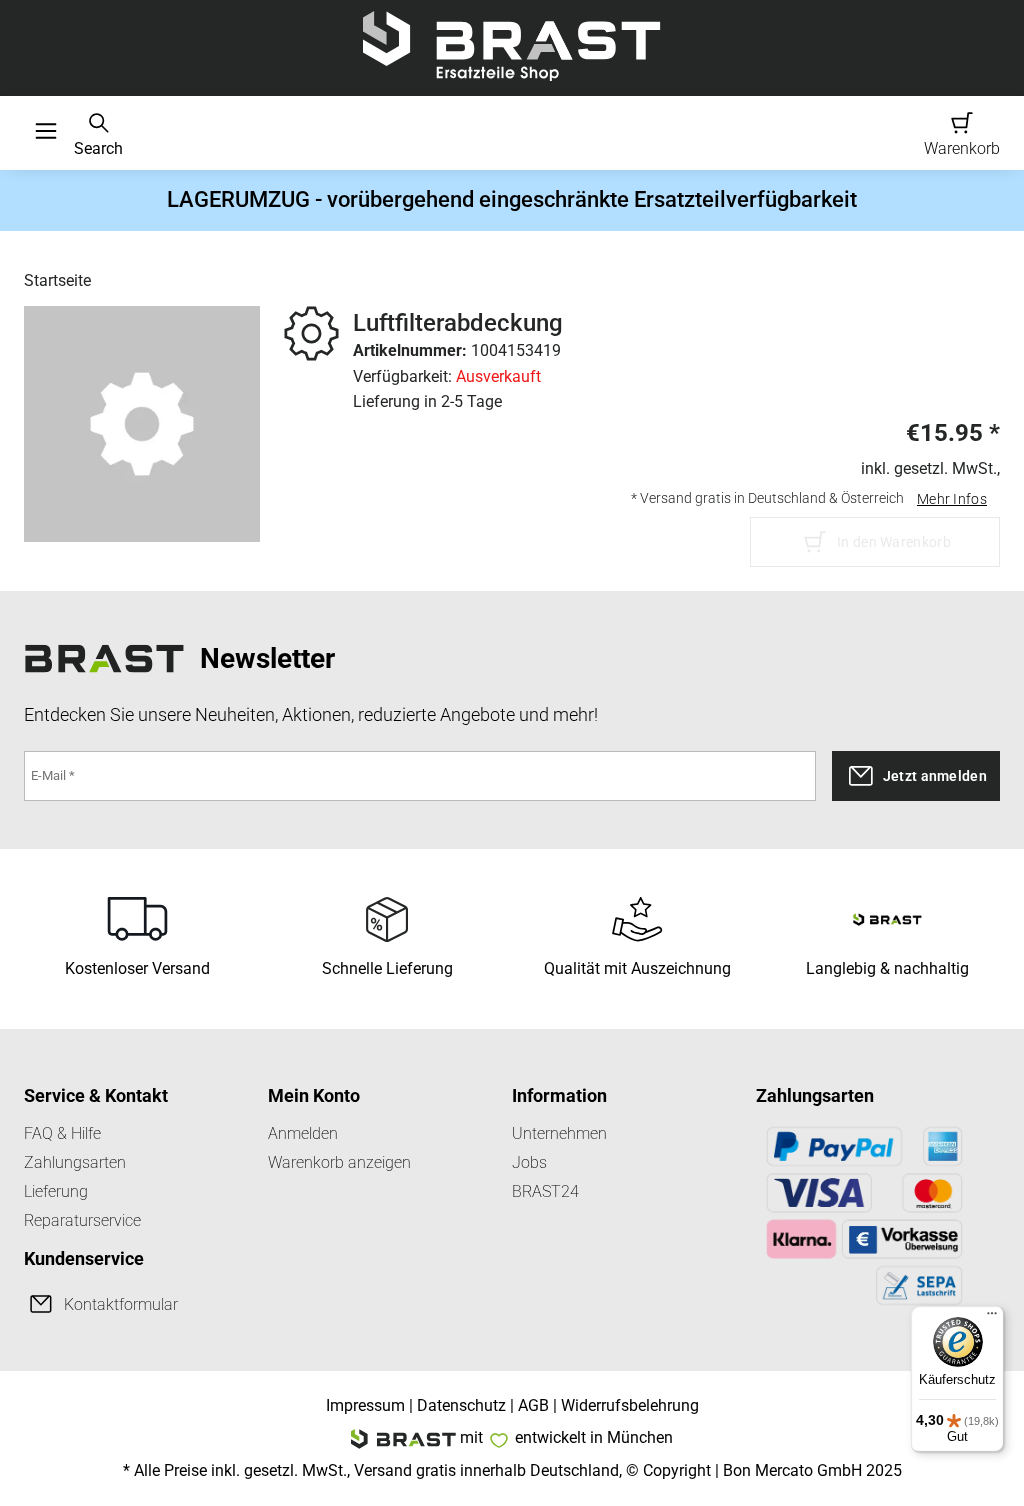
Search (98, 148)
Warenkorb (962, 148)
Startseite (57, 280)
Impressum (365, 1405)
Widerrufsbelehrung (630, 1405)
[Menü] (992, 1318)
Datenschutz (461, 1405)
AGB (533, 1405)
